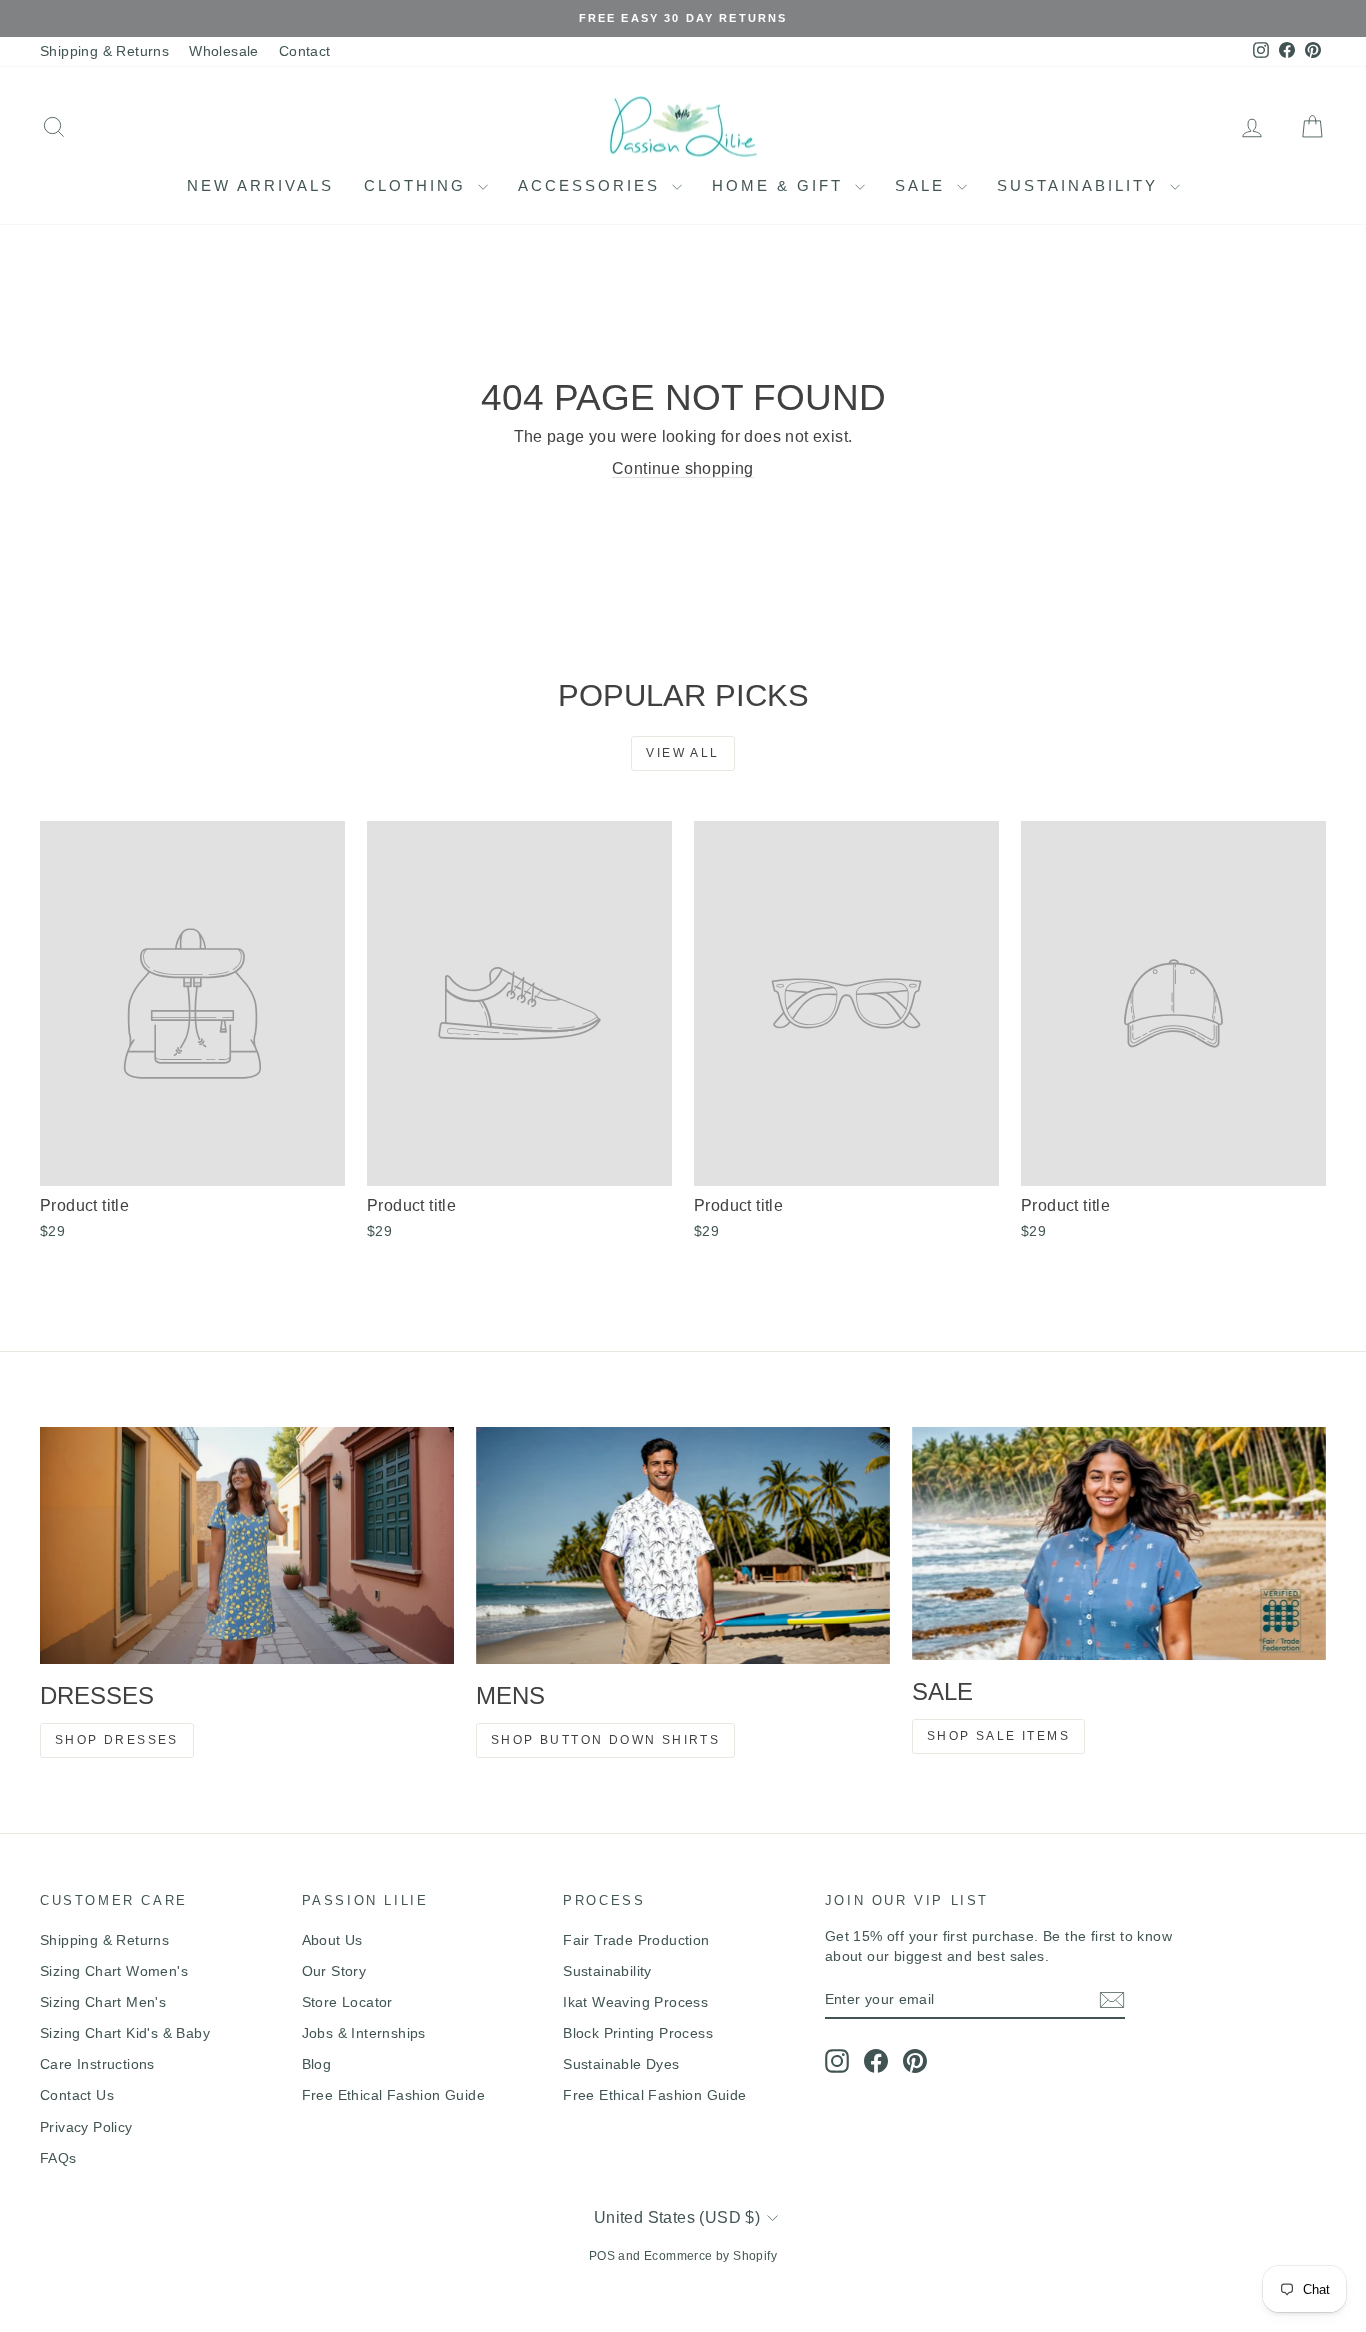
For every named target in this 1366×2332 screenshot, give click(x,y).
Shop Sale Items (998, 1736)
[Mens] (683, 1545)
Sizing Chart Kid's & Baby (125, 2033)
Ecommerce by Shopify (710, 2256)
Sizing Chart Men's (103, 2002)
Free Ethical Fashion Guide (393, 2095)
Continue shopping (683, 468)
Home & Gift (781, 185)
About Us (332, 1940)
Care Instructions (97, 2064)
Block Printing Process (638, 2033)
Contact (305, 51)
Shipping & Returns (104, 51)
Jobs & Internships (364, 2033)
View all (682, 753)
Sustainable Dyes (621, 2064)
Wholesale (224, 51)
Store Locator (347, 2002)
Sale (923, 185)
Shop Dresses (117, 1740)
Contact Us (77, 2095)
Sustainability (1081, 185)
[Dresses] (247, 1545)
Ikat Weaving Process (635, 2002)
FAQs (58, 2158)
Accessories (592, 185)
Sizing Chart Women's (114, 1971)
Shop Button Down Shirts (605, 1740)
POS (602, 2256)
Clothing (418, 185)
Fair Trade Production (636, 1940)
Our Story (334, 1971)
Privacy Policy (86, 2127)
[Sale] (1119, 1543)
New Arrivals (260, 185)
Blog (317, 2064)
